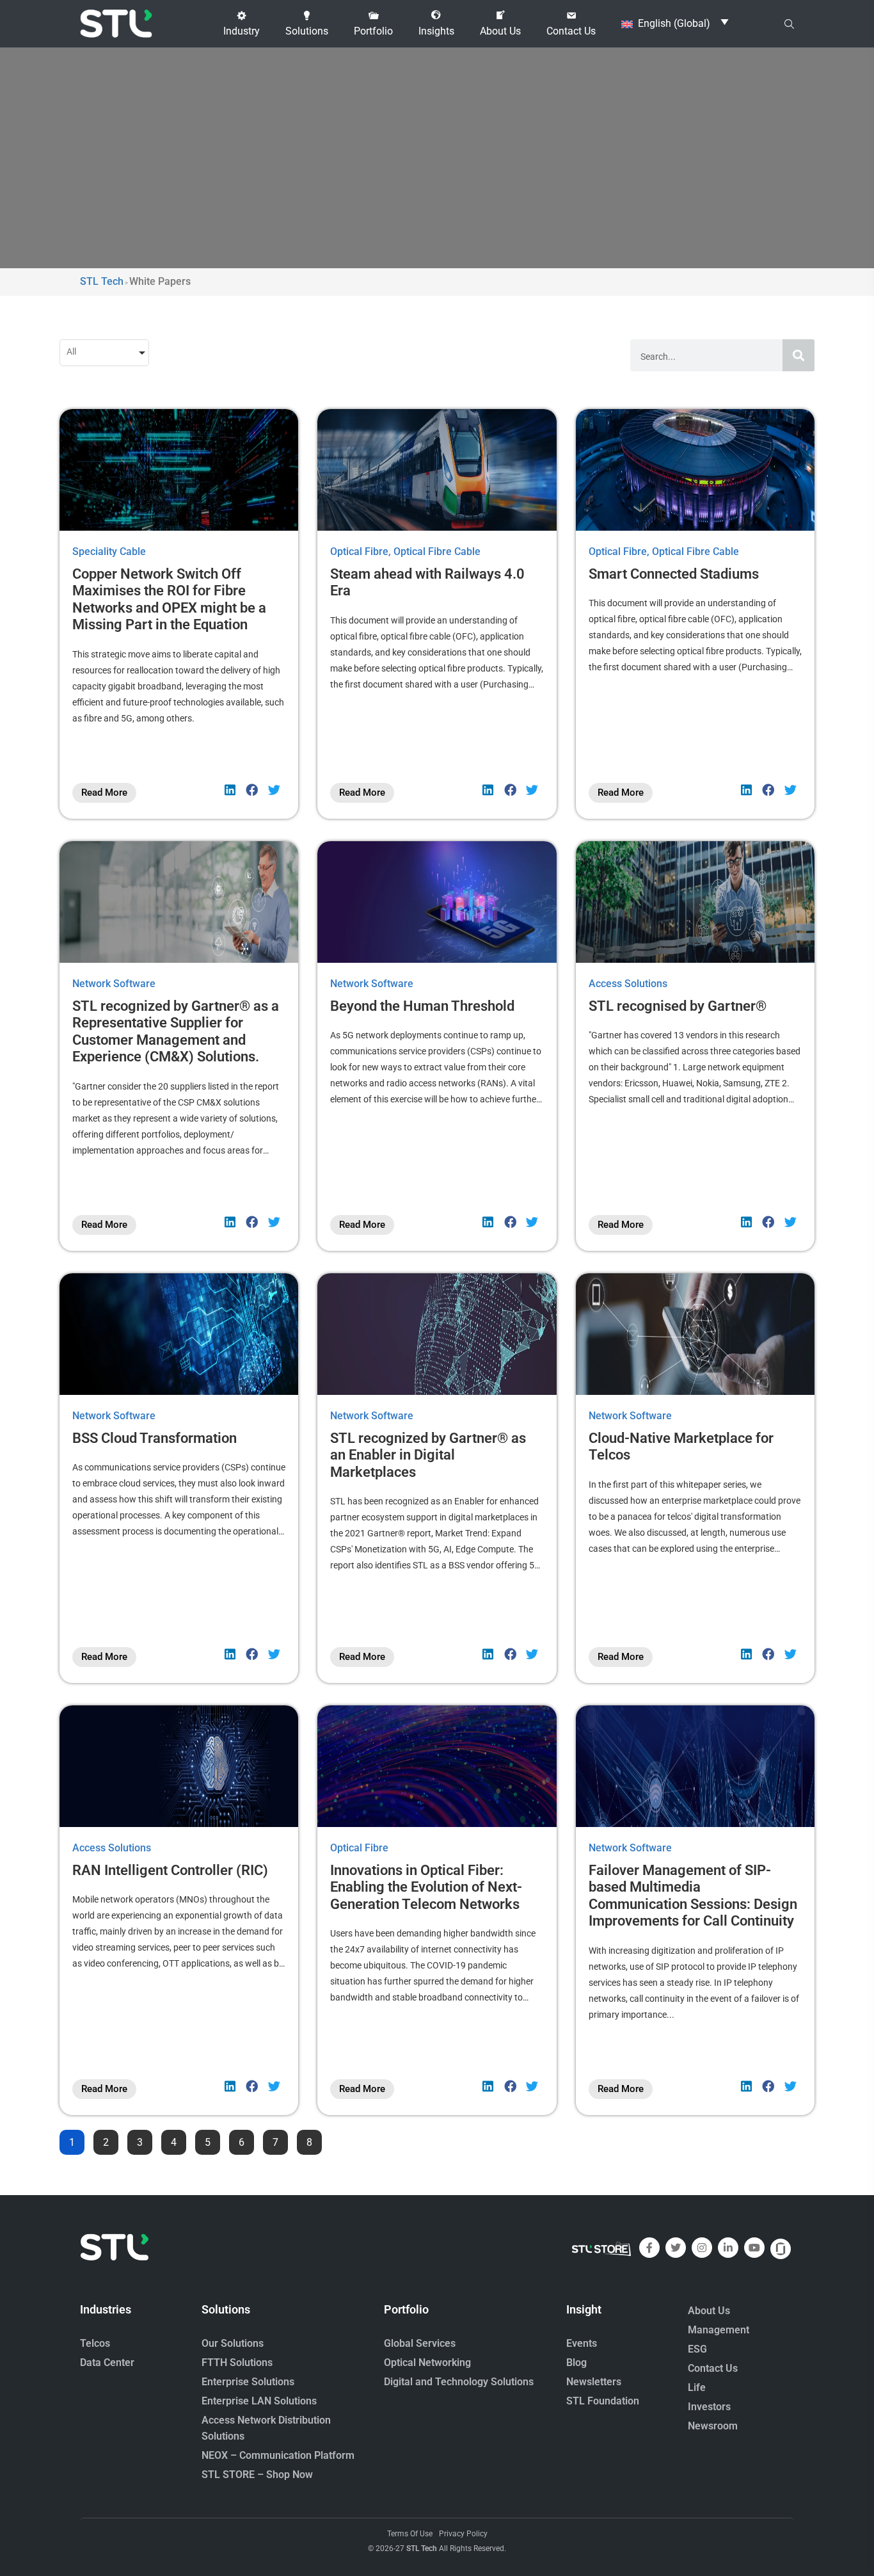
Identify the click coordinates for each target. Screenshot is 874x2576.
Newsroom (713, 2426)
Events (582, 2343)
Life (697, 2387)
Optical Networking (427, 2363)
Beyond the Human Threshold (422, 1006)
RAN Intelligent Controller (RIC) (170, 1870)
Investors (709, 2407)
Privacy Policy (463, 2534)
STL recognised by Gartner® (678, 1006)
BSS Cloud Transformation (155, 1438)
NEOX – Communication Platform (278, 2455)
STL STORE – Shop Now (257, 2475)
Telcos (95, 2343)
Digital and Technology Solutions (459, 2382)
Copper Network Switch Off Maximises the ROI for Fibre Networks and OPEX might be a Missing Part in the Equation (169, 599)
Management (719, 2330)
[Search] (799, 355)
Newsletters (594, 2382)
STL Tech (422, 2548)
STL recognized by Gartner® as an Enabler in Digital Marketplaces (428, 1455)
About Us (709, 2311)
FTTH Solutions (237, 2363)
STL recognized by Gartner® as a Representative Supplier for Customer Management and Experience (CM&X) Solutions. (176, 1031)
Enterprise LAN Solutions (259, 2401)
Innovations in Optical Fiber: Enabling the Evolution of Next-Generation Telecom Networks (426, 1887)
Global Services (420, 2343)
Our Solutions (233, 2343)
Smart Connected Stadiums (674, 574)
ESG (697, 2349)
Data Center (107, 2363)
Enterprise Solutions (248, 2382)
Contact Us (713, 2368)
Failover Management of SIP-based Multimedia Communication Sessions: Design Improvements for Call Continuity (693, 1896)
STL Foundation (603, 2401)
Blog (576, 2363)
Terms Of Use (410, 2534)
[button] (242, 24)
